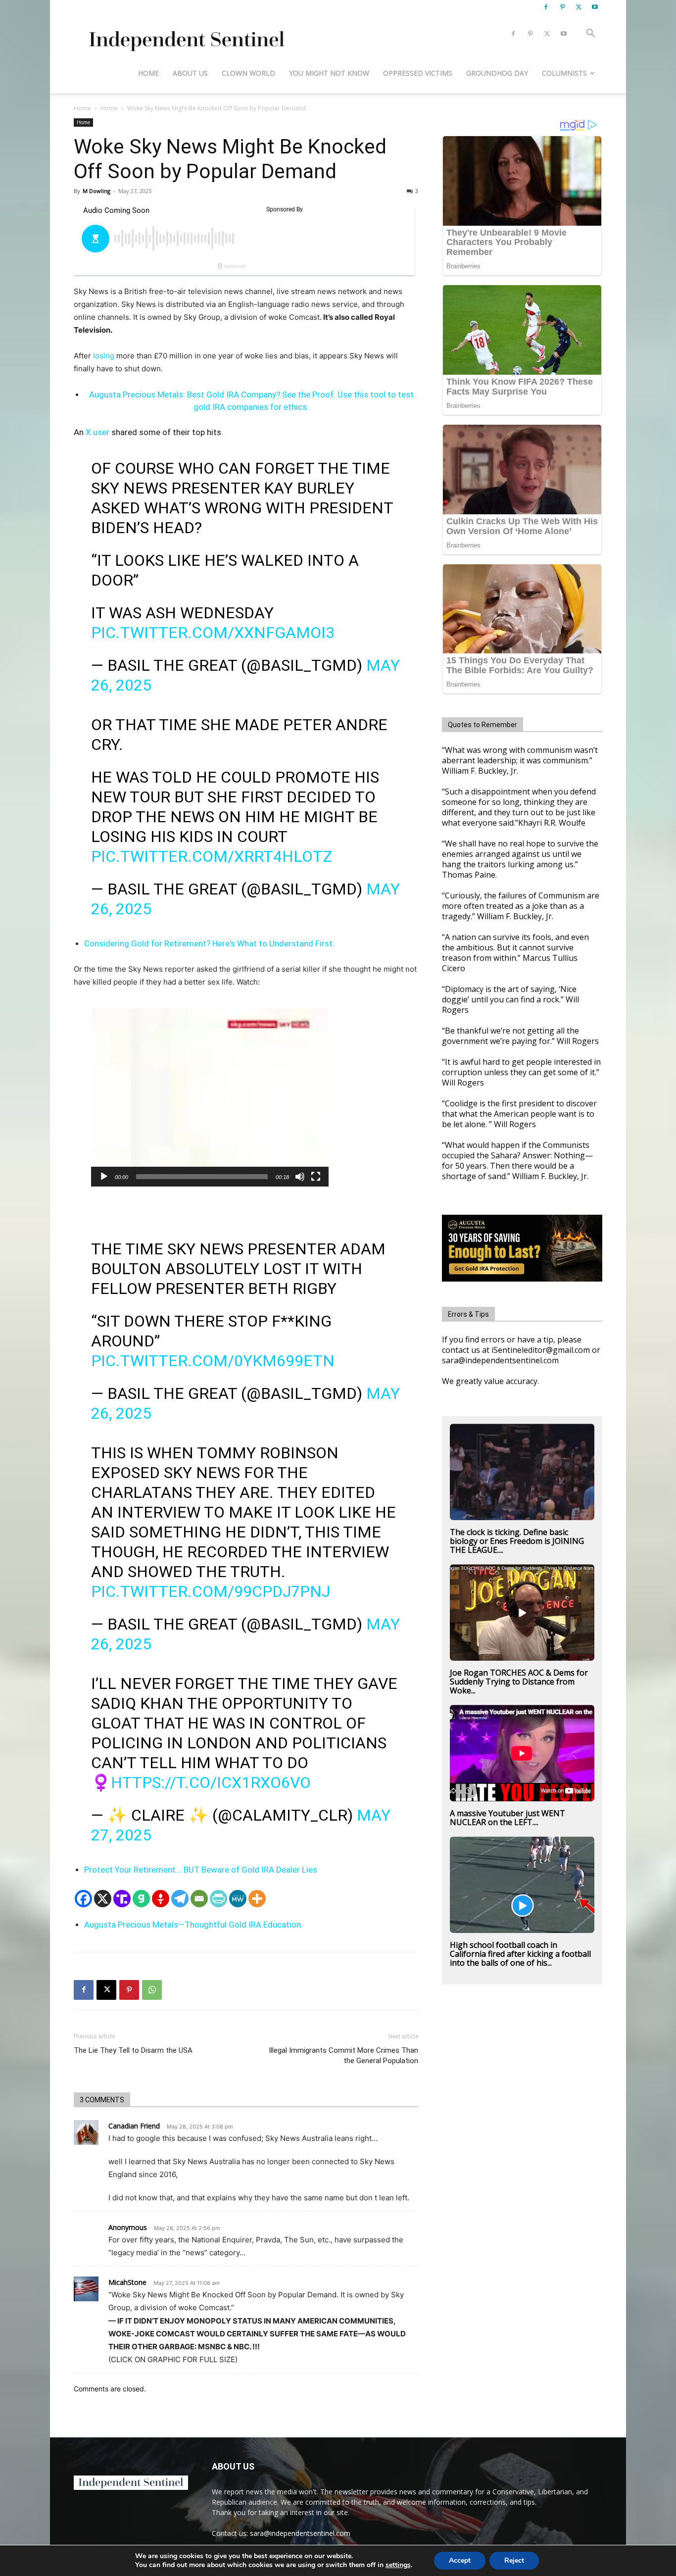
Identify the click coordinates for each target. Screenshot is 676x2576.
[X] (579, 7)
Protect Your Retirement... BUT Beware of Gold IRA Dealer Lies (201, 1870)
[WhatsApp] (152, 1990)
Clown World (248, 73)
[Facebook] (546, 7)
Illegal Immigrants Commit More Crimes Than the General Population (343, 2056)
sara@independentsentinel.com (300, 2533)
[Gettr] (161, 1899)
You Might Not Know (329, 73)
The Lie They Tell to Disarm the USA (133, 2050)
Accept (460, 2560)
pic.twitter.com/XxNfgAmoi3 (213, 633)
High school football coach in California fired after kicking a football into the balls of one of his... (520, 1954)
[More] (257, 1899)
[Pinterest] (562, 7)
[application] (210, 1097)
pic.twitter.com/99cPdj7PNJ (211, 1591)
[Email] (199, 1899)
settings (398, 2565)
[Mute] (300, 1177)
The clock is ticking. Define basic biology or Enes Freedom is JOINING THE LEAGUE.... (517, 1541)
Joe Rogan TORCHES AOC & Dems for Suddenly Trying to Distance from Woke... (519, 1682)
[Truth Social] (122, 1899)
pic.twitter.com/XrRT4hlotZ (212, 856)
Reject (514, 2560)
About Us (190, 73)
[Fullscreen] (316, 1177)
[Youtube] (595, 7)
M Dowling (97, 191)
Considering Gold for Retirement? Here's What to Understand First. (209, 943)
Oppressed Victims (418, 73)
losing (104, 356)
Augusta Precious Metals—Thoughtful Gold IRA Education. (193, 1925)
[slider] (202, 1177)
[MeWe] (238, 1899)
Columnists (564, 73)
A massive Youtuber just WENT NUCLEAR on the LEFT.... (507, 1818)
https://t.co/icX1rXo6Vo (211, 1783)
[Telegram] (180, 1899)
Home (148, 73)
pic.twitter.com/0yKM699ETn (213, 1361)
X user (97, 432)
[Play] (104, 1177)
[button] (590, 34)
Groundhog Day (497, 73)
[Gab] (141, 1899)
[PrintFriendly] (218, 1899)
